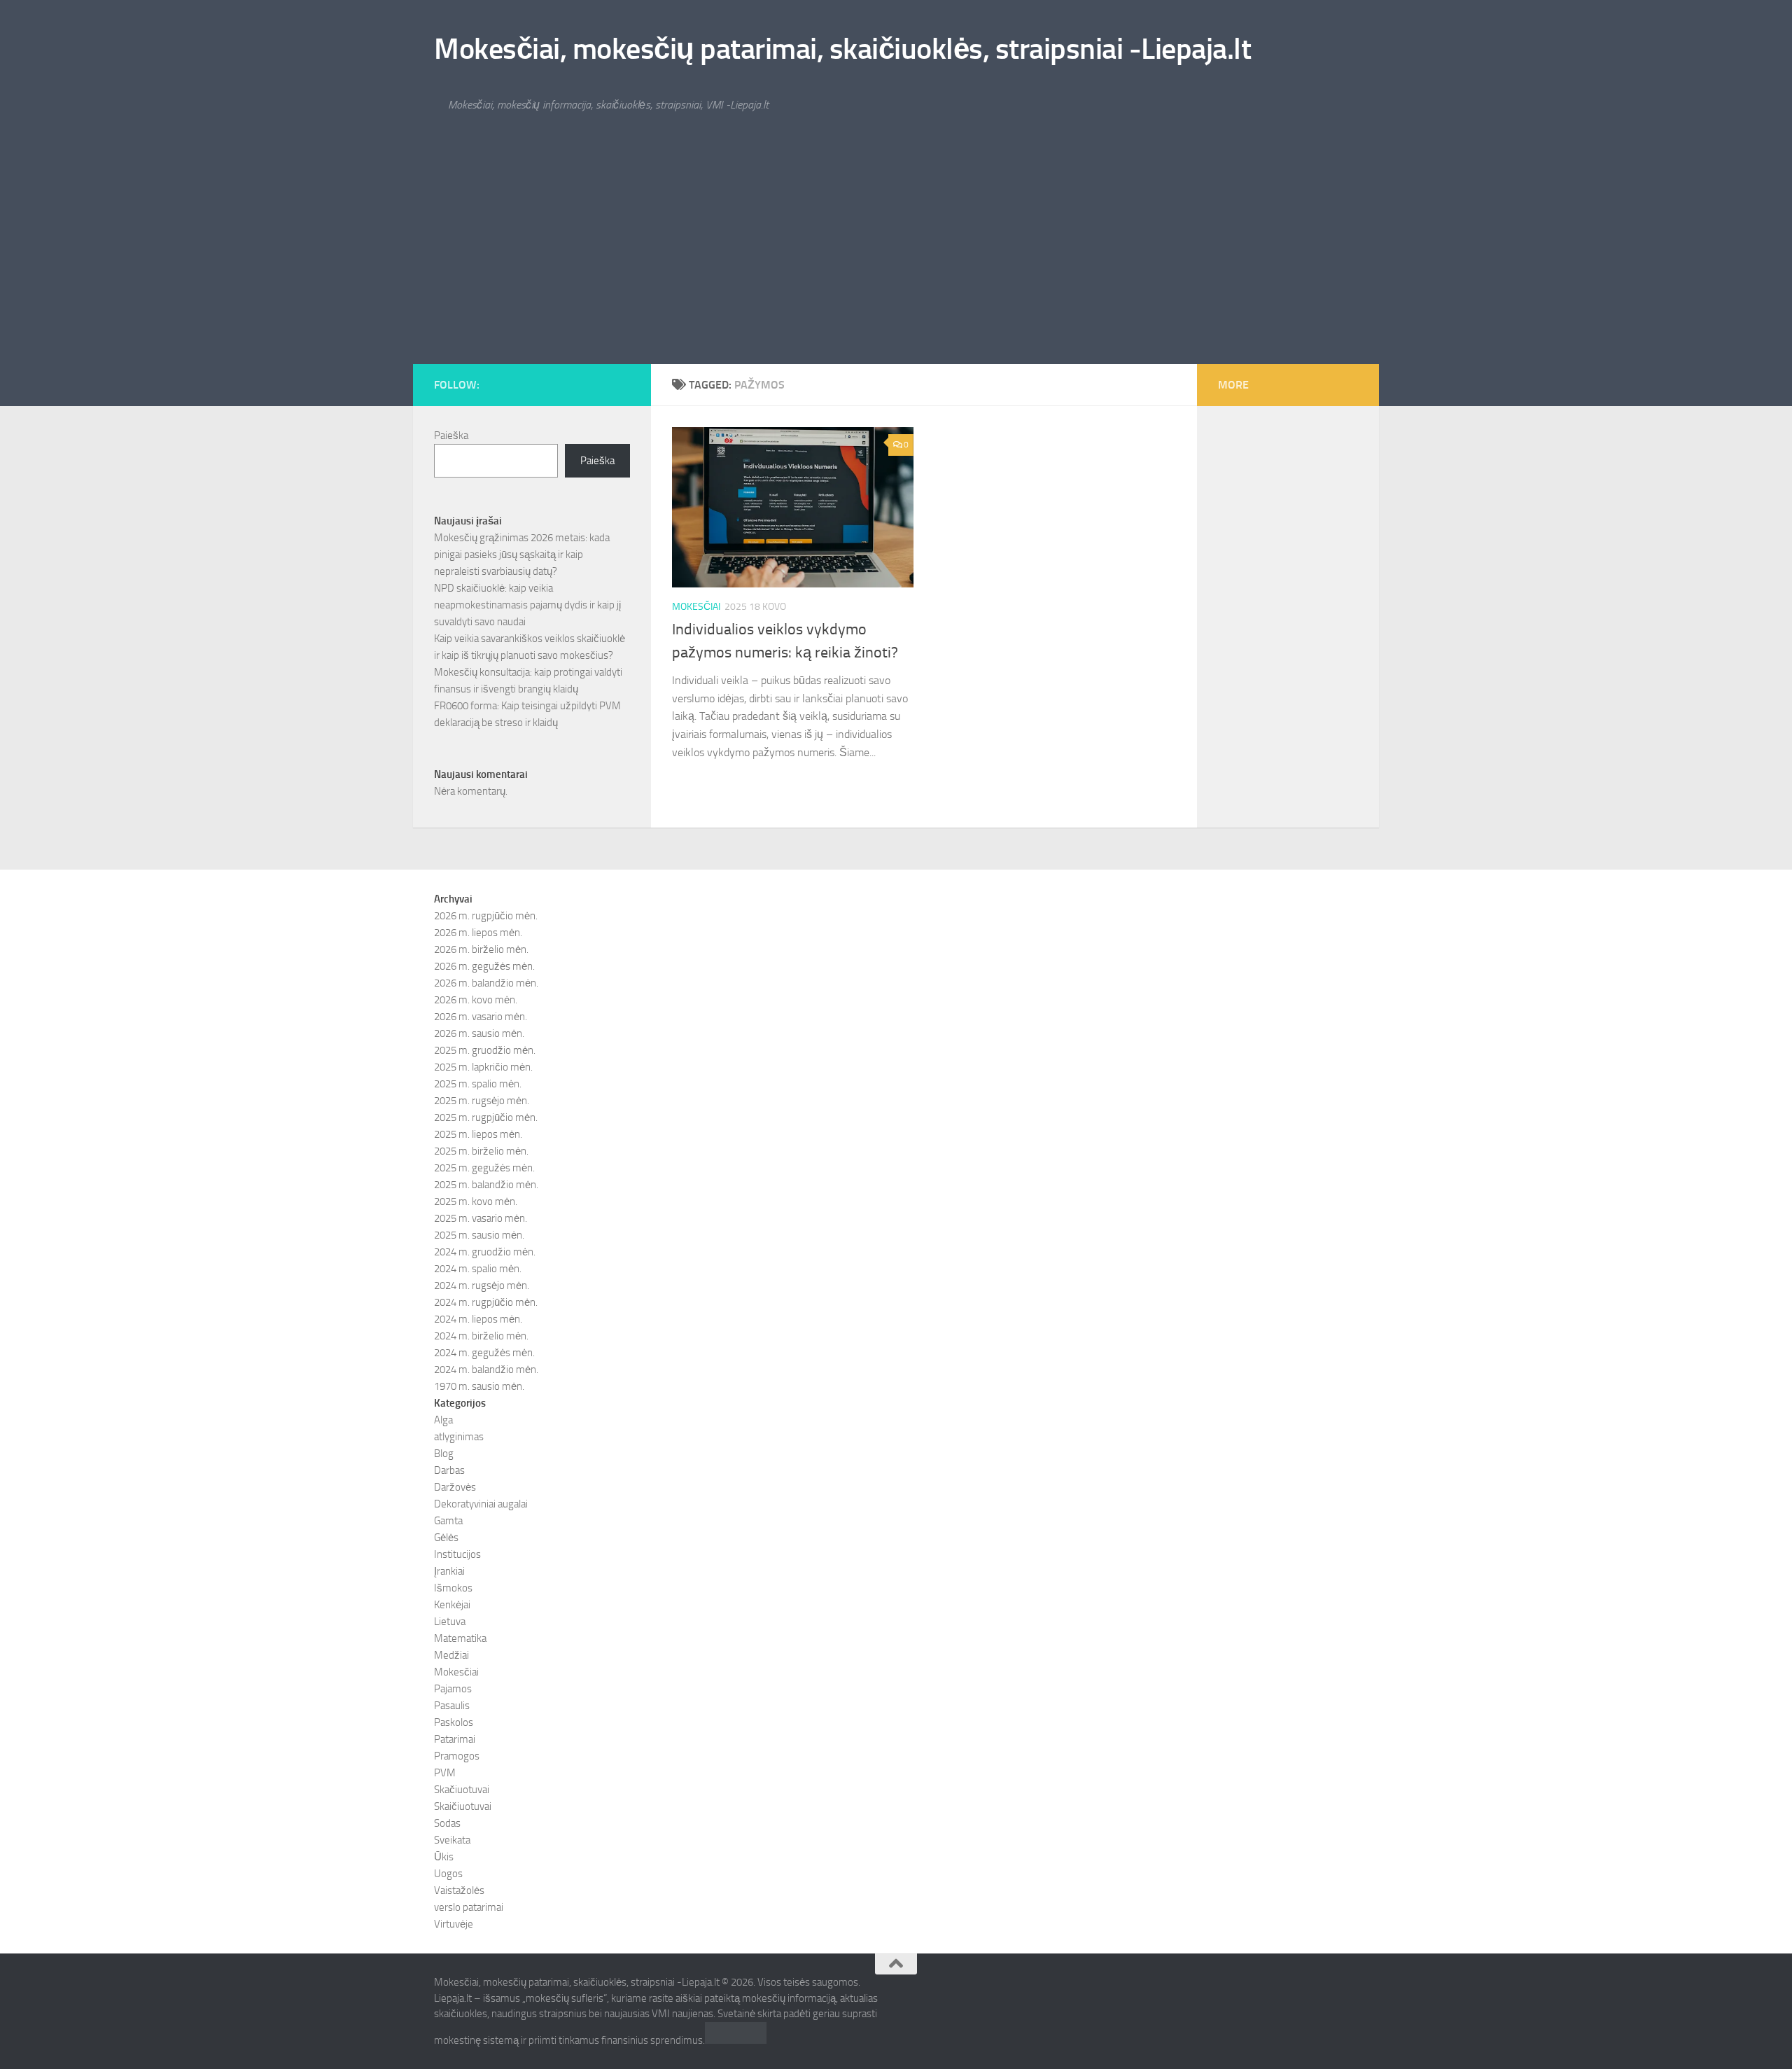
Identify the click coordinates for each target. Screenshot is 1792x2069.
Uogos (448, 1874)
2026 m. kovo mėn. (476, 1000)
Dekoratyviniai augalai (481, 1504)
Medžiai (451, 1655)
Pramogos (457, 1756)
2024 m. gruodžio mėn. (485, 1252)
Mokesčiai (696, 607)
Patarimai (455, 1739)
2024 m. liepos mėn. (478, 1319)
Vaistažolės (459, 1890)
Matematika (460, 1638)
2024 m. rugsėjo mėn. (482, 1286)
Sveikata (452, 1840)
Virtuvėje (454, 1924)
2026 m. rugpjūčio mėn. (486, 916)
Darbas (449, 1470)
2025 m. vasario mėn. (481, 1218)
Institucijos (457, 1554)
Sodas (447, 1823)
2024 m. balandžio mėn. (486, 1370)
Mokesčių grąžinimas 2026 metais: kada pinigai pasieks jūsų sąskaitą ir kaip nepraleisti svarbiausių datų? (522, 555)
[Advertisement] (896, 259)
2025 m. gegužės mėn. (484, 1168)
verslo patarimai (469, 1907)
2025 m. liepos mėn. (478, 1134)
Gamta (448, 1521)
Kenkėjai (452, 1605)
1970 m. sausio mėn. (479, 1386)
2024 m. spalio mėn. (478, 1269)
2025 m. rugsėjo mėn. (482, 1101)
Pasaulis (452, 1706)
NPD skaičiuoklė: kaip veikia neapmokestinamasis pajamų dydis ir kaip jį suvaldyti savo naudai (527, 605)
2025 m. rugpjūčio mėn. (486, 1117)
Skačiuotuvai (462, 1790)
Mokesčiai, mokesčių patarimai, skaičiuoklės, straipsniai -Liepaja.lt (842, 49)
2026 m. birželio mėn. (481, 949)
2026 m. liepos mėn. (478, 933)
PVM (445, 1773)
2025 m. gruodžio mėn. (485, 1050)
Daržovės (455, 1487)
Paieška (451, 436)
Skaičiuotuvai (463, 1806)
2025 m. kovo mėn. (476, 1201)
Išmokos (453, 1588)
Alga (443, 1420)
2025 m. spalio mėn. (478, 1084)
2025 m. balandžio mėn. (486, 1185)
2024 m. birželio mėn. (481, 1336)
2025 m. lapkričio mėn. (483, 1067)
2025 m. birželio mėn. (481, 1151)
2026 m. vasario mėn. (481, 1017)
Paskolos (454, 1722)
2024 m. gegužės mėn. (484, 1353)
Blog (444, 1454)
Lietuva (450, 1622)
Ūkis (444, 1857)
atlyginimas (459, 1437)
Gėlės (446, 1538)
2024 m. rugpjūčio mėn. (486, 1302)
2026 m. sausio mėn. (479, 1033)
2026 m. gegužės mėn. (484, 966)
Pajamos (453, 1689)
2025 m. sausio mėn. (479, 1235)
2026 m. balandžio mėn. (486, 983)
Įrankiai (449, 1571)
